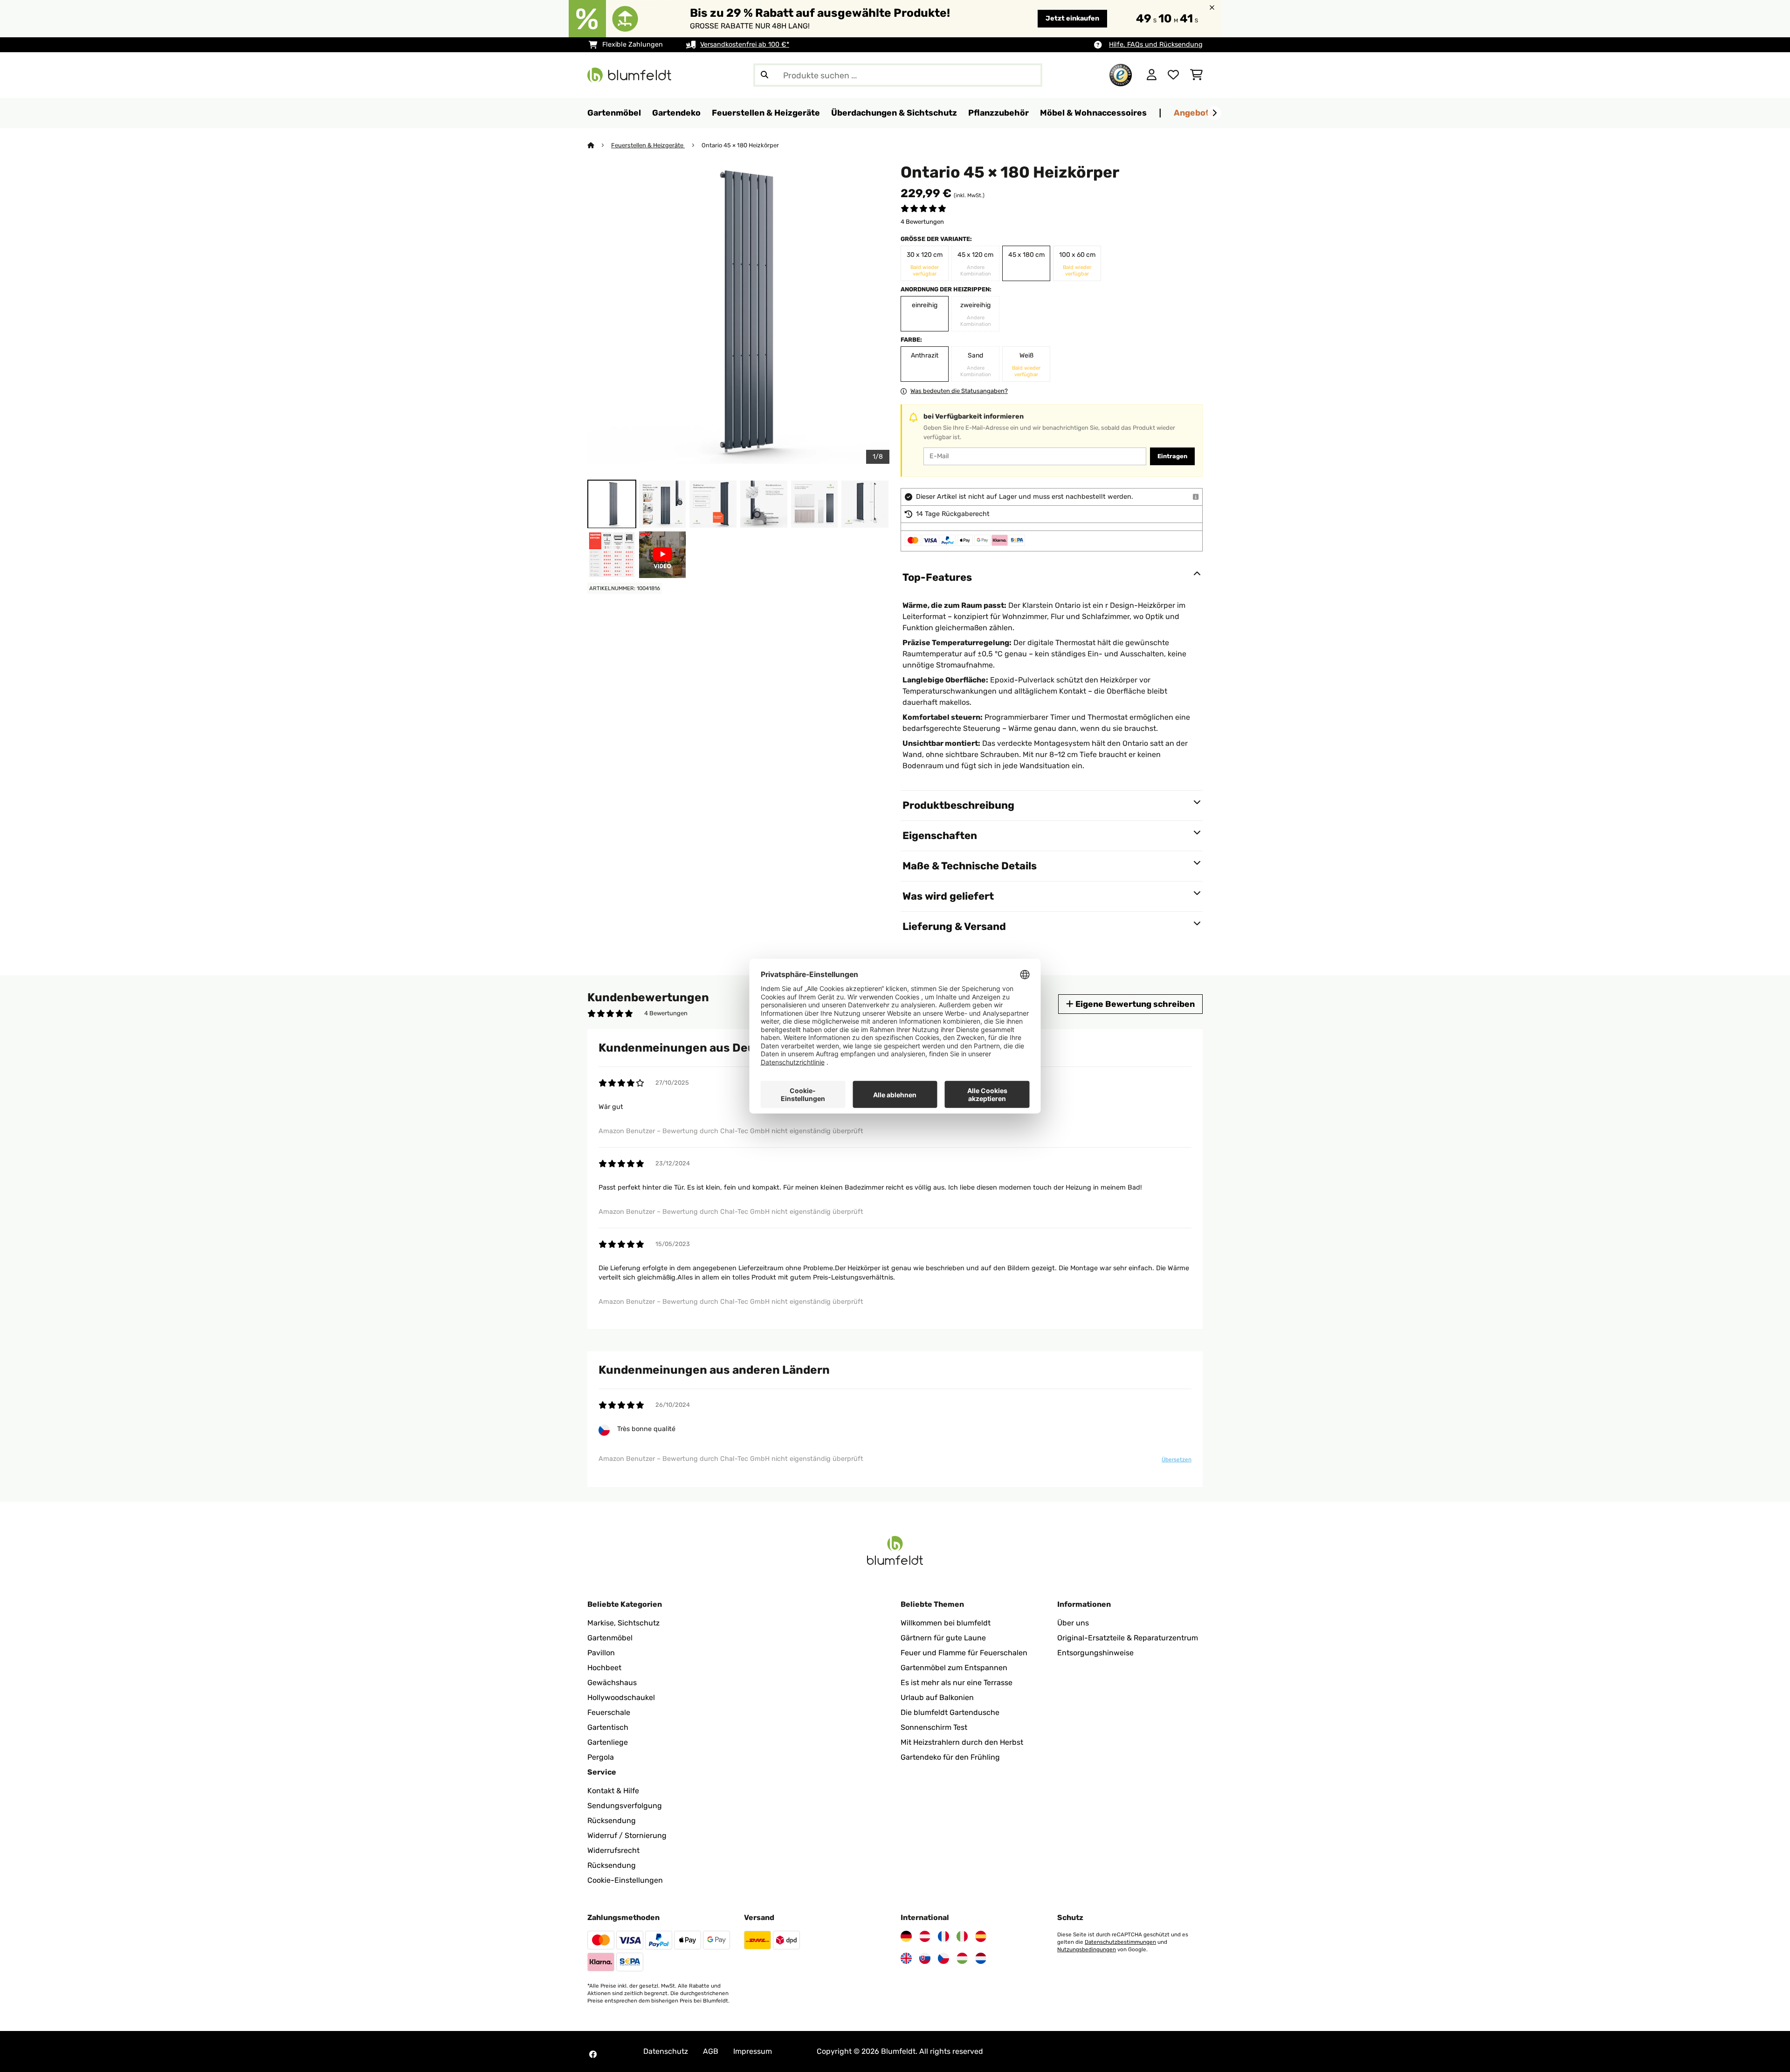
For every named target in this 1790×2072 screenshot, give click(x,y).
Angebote (1194, 113)
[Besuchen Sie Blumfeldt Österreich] (925, 1936)
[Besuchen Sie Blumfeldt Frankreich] (943, 1936)
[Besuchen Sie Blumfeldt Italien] (962, 1936)
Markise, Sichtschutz (623, 1623)
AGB (711, 2051)
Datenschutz (666, 2051)
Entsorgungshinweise (1095, 1653)
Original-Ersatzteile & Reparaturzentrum (1128, 1638)
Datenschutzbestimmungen (1120, 1942)
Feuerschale (609, 1712)
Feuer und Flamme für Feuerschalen (964, 1653)
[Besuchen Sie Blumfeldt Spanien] (981, 1936)
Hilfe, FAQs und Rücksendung (1156, 45)
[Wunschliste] (1173, 75)
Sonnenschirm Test (934, 1727)
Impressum (753, 2051)
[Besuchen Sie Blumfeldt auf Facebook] (593, 2054)
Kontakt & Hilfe (613, 1791)
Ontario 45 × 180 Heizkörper (740, 145)
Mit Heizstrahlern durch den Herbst (962, 1742)
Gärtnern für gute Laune (943, 1638)
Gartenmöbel (610, 1638)
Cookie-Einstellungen (625, 1880)
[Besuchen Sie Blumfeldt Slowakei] (925, 1958)
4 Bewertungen (922, 222)
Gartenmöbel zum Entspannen (954, 1668)
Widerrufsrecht (613, 1850)
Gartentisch (608, 1727)
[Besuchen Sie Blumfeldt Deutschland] (906, 1936)
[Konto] (1152, 75)
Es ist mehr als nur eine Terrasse (957, 1683)
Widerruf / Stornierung (627, 1835)
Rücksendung (612, 1821)
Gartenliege (608, 1742)
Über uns (1073, 1623)
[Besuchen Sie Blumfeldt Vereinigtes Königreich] (906, 1958)
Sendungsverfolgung (625, 1806)
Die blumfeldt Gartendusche (950, 1712)
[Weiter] (1214, 113)
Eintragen (1172, 456)
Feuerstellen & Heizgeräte (648, 145)
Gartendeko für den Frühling (950, 1757)
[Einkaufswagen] (1196, 75)
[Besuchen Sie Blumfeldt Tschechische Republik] (943, 1958)
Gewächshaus (612, 1683)
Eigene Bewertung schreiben (1134, 1004)
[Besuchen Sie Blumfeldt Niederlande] (981, 1958)
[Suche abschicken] (764, 75)
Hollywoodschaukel (621, 1697)
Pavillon (601, 1653)
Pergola (601, 1757)
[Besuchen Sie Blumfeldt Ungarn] (962, 1958)
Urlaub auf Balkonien (937, 1697)
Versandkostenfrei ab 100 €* (745, 45)
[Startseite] (599, 145)
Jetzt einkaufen (1072, 18)
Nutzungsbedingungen (1087, 1949)
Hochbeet (604, 1668)
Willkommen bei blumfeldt (946, 1623)
